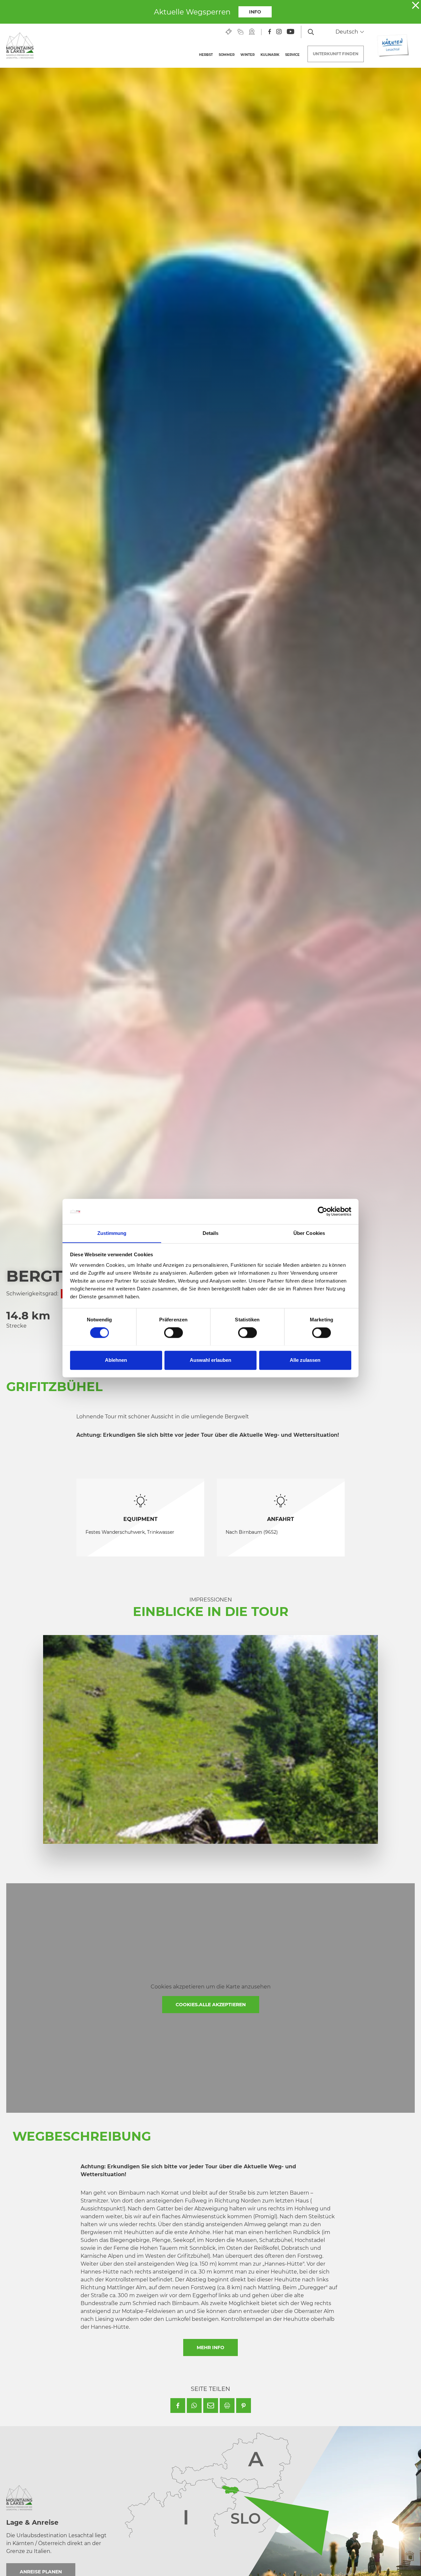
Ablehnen (116, 1360)
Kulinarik (270, 55)
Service (292, 55)
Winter (248, 55)
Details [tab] (211, 1233)
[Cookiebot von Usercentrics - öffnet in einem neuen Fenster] (322, 1211)
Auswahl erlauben (210, 1360)
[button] (178, 2406)
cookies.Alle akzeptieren (211, 2005)
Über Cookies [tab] (309, 1233)
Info (255, 12)
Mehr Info (210, 2347)
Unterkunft (336, 54)
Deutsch (347, 32)
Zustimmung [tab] (112, 1233)
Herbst (206, 55)
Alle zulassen (305, 1360)
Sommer (227, 55)
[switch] (173, 1333)
